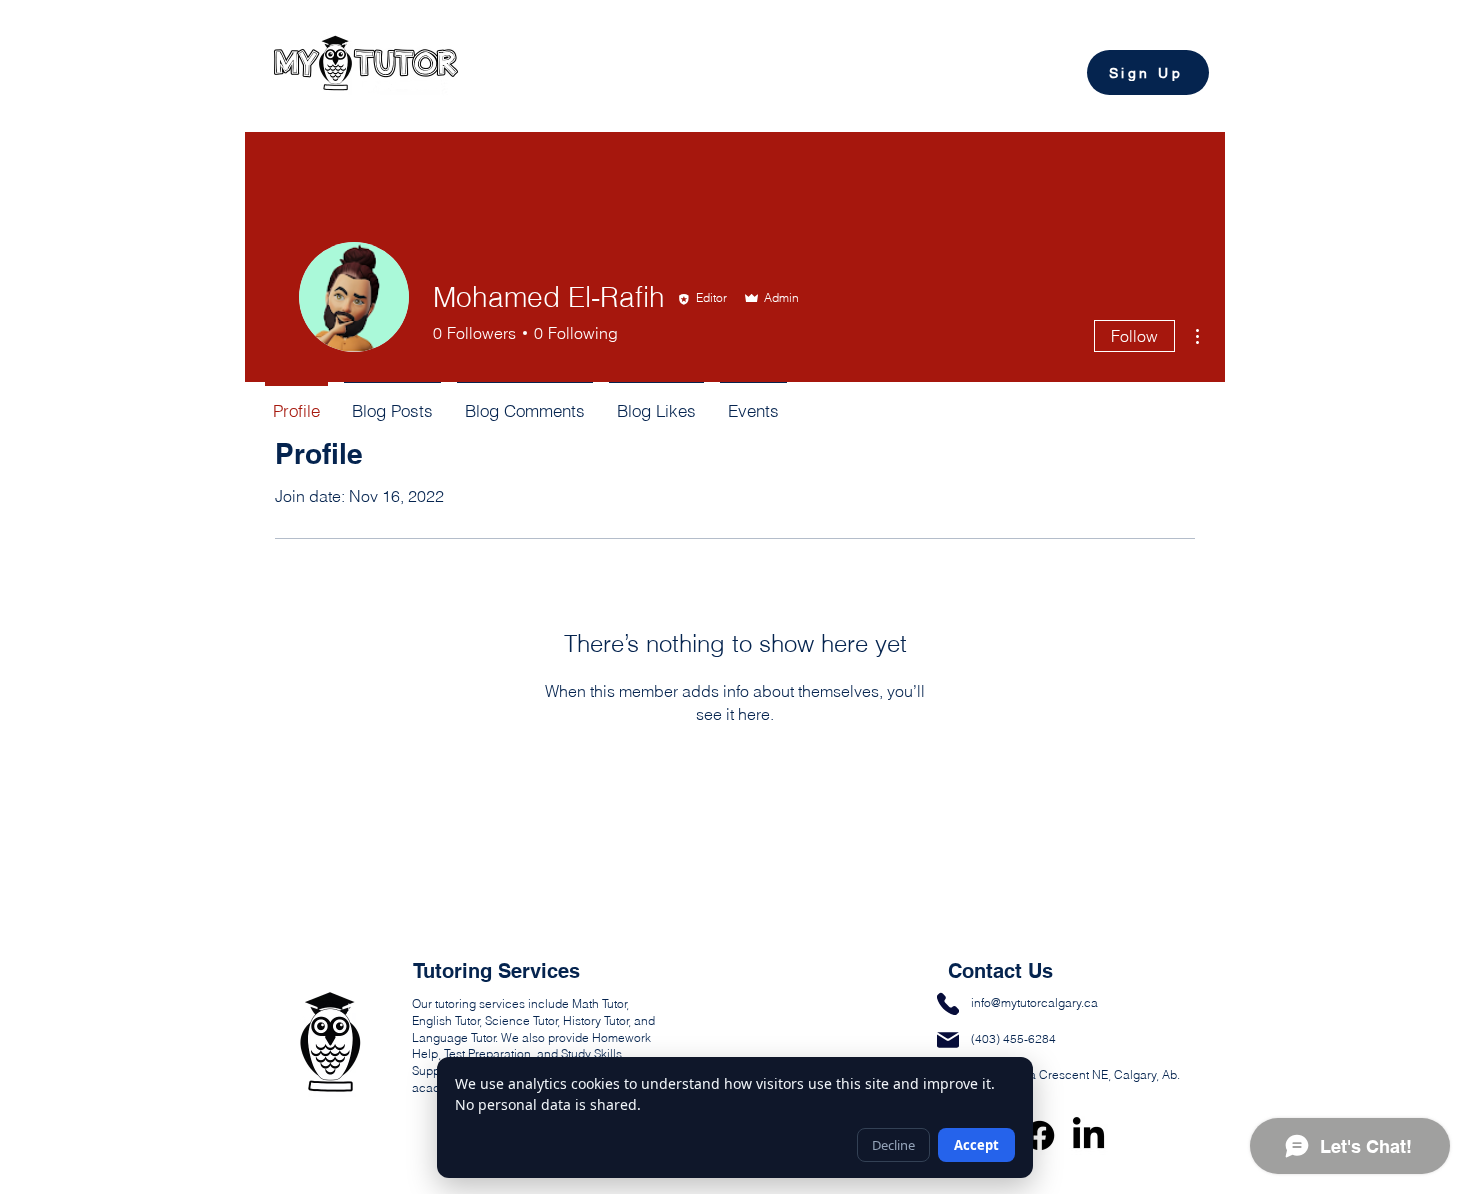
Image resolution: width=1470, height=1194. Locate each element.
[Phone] (948, 1003)
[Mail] (948, 1039)
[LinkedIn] (1088, 1135)
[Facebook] (1039, 1135)
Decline (893, 1145)
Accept (976, 1145)
